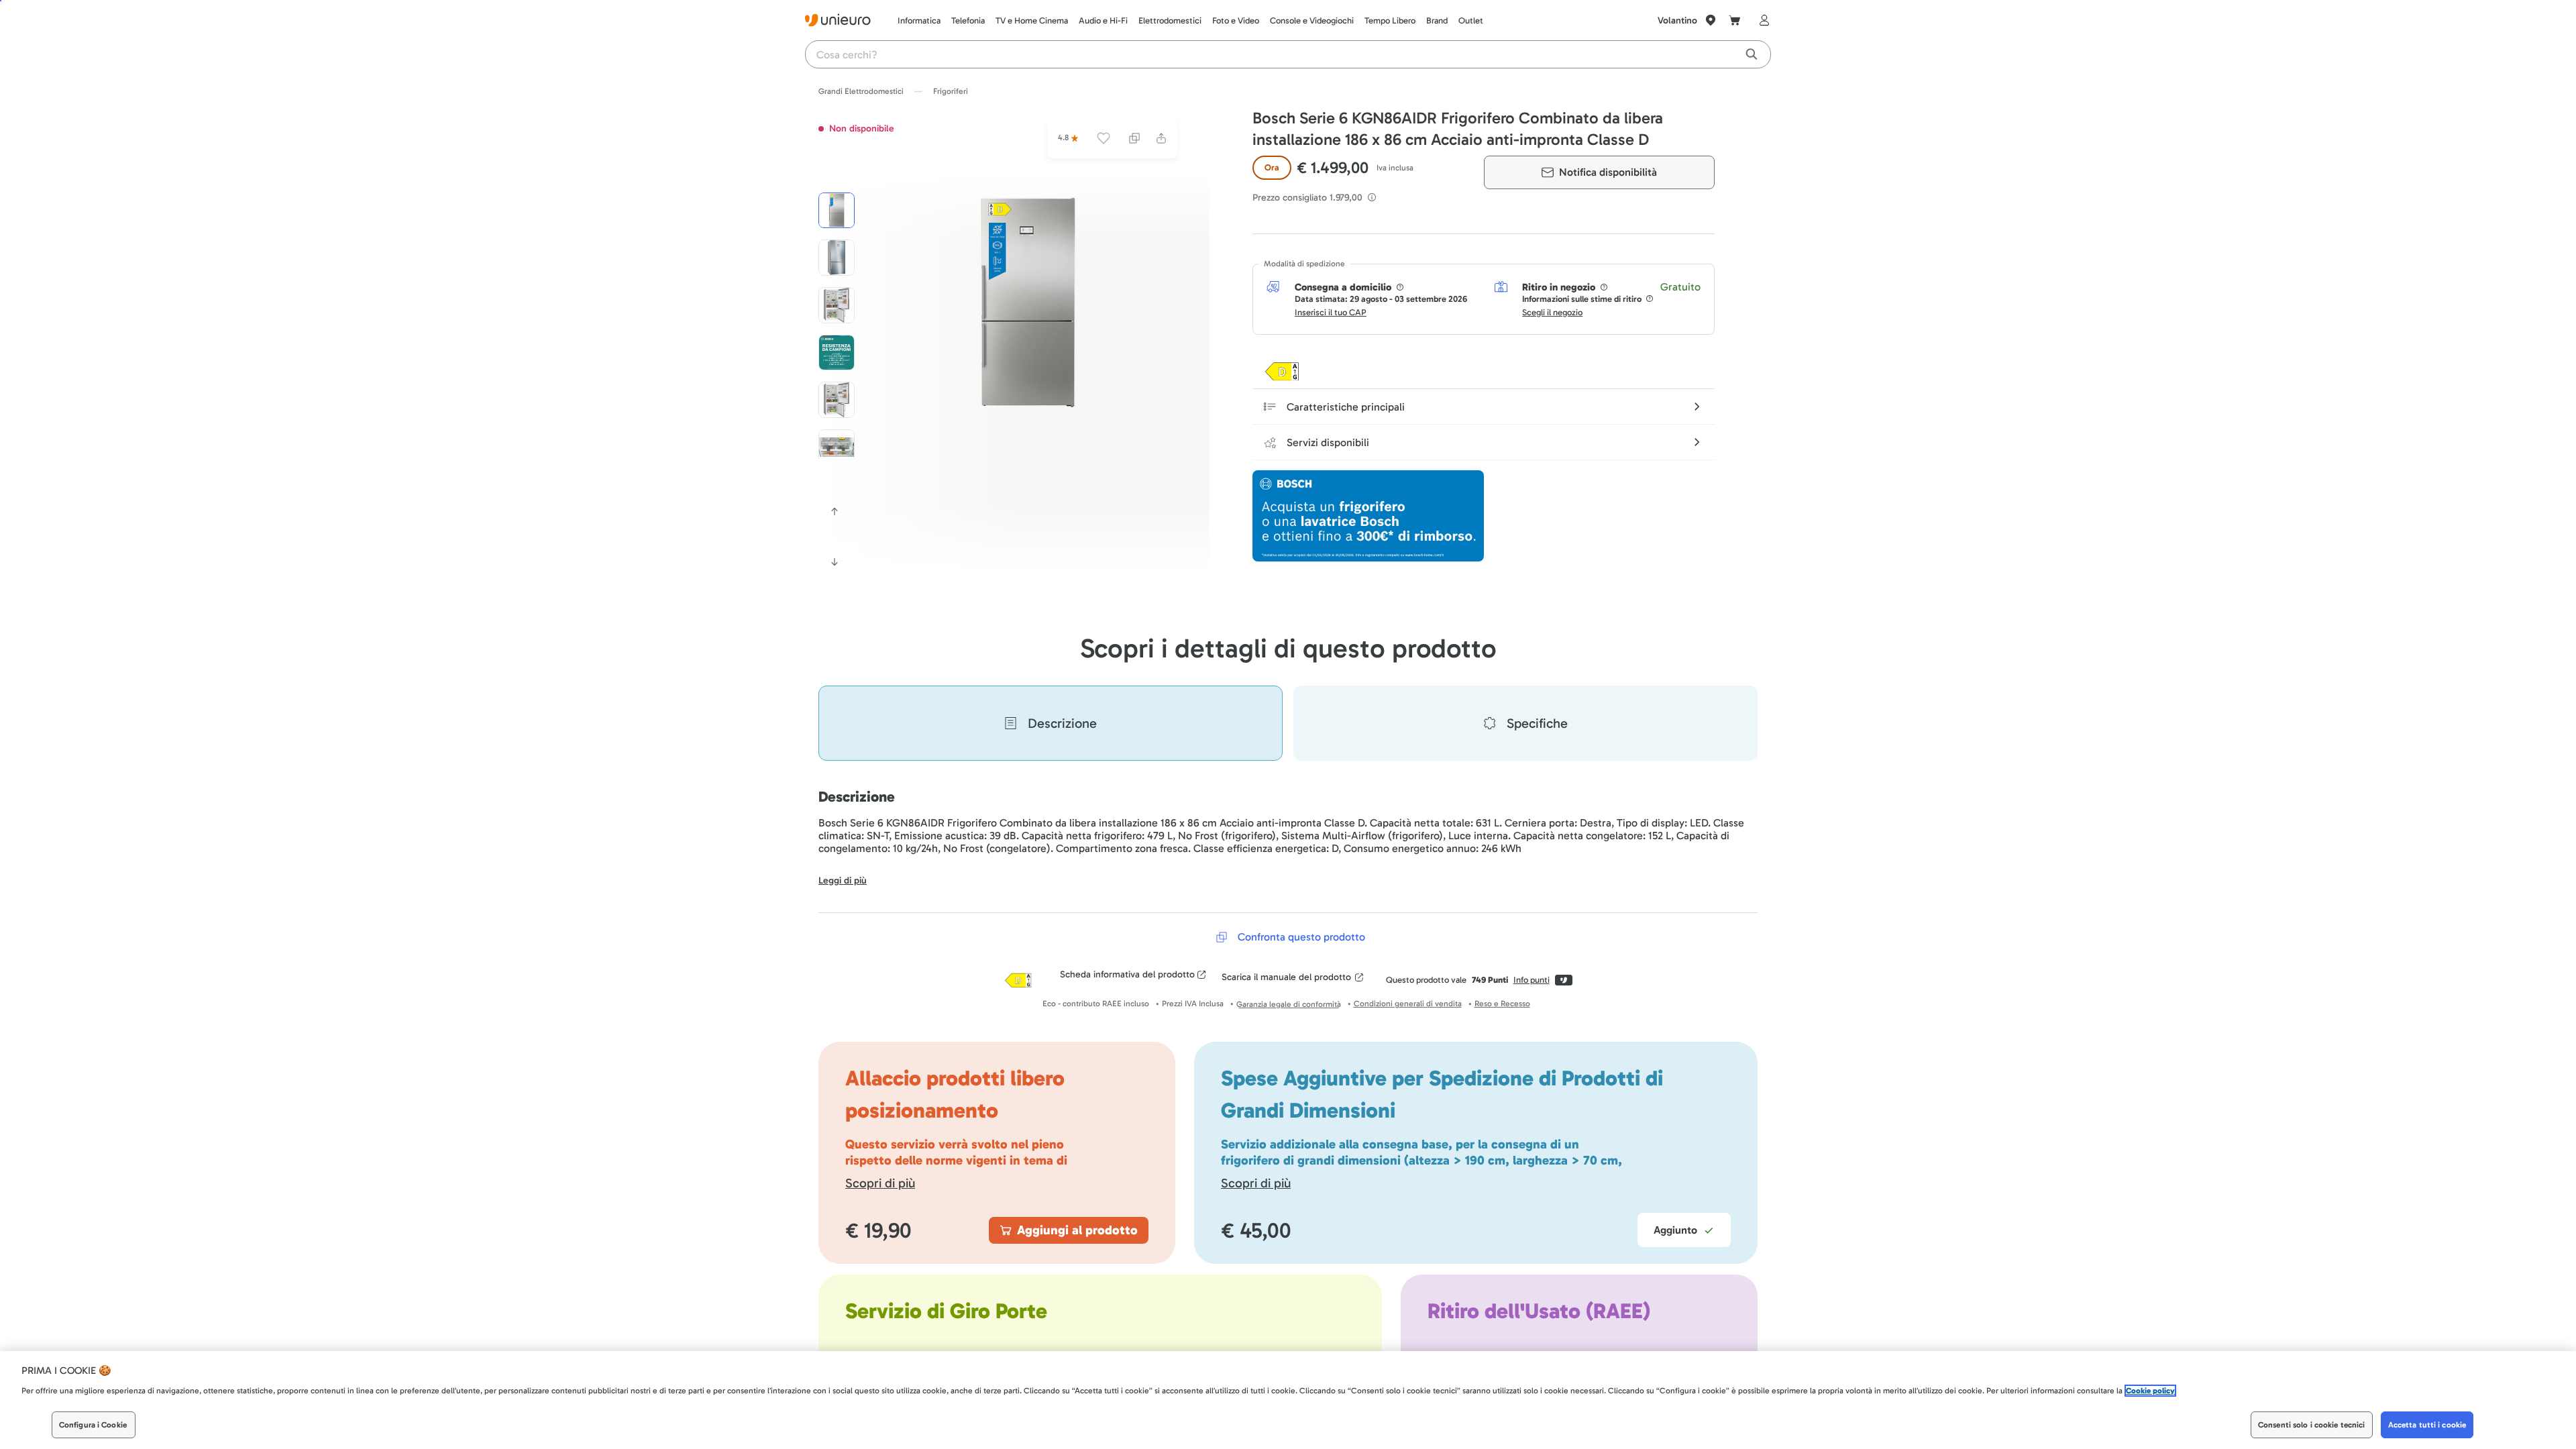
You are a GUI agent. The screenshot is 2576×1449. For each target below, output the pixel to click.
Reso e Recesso (1502, 1004)
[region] (1288, 1400)
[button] (1028, 303)
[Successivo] (835, 562)
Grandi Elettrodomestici (861, 91)
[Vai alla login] (1762, 20)
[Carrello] (1735, 20)
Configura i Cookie (93, 1425)
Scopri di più (880, 1183)
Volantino (1677, 20)
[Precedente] (835, 511)
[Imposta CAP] (1711, 20)
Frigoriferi (951, 91)
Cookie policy (2150, 1391)
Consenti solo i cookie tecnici (2312, 1425)
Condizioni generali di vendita (1408, 1004)
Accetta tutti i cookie (2427, 1425)
